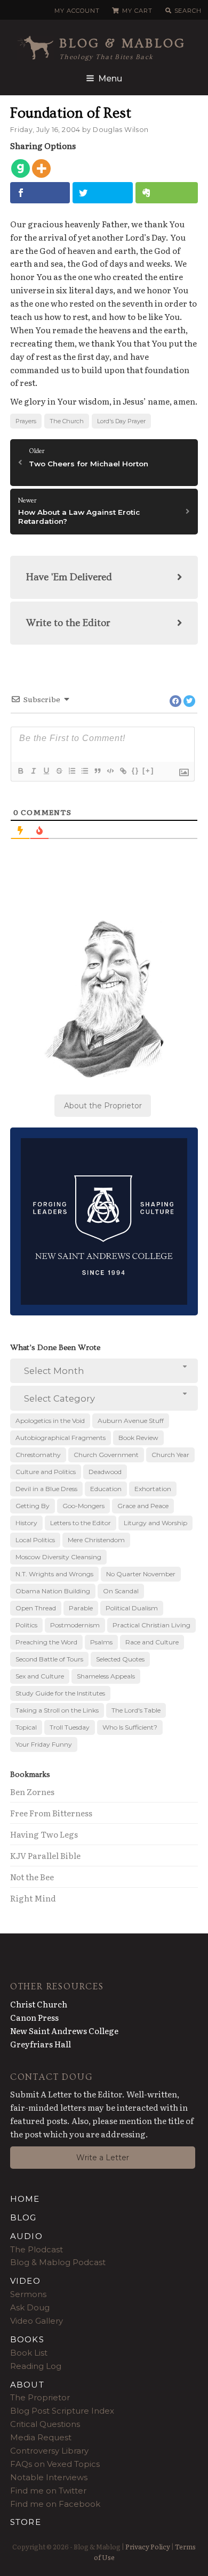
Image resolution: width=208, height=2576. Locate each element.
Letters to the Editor (81, 1523)
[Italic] (33, 771)
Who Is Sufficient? (130, 1727)
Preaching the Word (46, 1642)
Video (25, 2281)
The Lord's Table (136, 1710)
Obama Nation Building (53, 1591)
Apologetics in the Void (50, 1421)
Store (26, 2522)
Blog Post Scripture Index (62, 2411)
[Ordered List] (71, 771)
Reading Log (36, 2366)
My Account (77, 11)
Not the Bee (32, 1877)
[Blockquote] (97, 771)
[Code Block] (110, 771)
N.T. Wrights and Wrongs (54, 1574)
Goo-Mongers (83, 1506)
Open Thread (36, 1608)
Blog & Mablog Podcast (58, 2262)
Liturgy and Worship (155, 1523)
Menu (110, 79)
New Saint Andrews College (64, 2031)
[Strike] (59, 771)
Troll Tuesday (70, 1727)
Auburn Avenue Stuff (131, 1421)
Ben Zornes (32, 1792)
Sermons (28, 2294)
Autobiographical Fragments (61, 1438)
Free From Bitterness (51, 1813)
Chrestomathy (38, 1455)
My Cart (137, 11)
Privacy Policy (148, 2546)
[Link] (123, 771)
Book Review (138, 1438)
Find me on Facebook (55, 2504)
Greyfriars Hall (41, 2044)
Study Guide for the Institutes (60, 1693)
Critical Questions (45, 2424)
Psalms (101, 1642)
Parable (81, 1608)
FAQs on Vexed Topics (55, 2464)
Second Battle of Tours (49, 1659)
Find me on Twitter (48, 2491)
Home (25, 2199)
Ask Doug (30, 2307)
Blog (23, 2217)
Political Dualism (132, 1608)
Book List (29, 2353)
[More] (41, 168)
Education (106, 1489)
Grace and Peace (143, 1506)
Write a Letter (103, 2158)
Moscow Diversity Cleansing (58, 1557)
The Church (67, 421)
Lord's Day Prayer (121, 421)
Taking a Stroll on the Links (57, 1710)
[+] (148, 771)
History (26, 1523)
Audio (26, 2236)
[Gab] (21, 168)
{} (135, 771)
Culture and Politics (46, 1472)
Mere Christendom (96, 1540)
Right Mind (33, 1898)
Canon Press (34, 2017)
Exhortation (153, 1489)
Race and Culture (152, 1642)
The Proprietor (40, 2397)
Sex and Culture (40, 1676)
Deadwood (105, 1472)
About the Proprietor (103, 1106)
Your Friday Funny (44, 1744)
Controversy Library (49, 2451)
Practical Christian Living (151, 1625)
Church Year (170, 1455)
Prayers (26, 421)
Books (27, 2339)
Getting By (33, 1506)
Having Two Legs (44, 1834)
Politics (26, 1625)
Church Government (106, 1455)
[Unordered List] (84, 771)
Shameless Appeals (106, 1676)
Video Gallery (37, 2321)
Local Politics (35, 1540)
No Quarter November (141, 1574)
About (27, 2385)
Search (188, 11)
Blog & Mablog (123, 43)
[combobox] (104, 1371)
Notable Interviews (49, 2477)
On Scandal (121, 1591)
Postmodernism (75, 1625)
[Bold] (20, 771)
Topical (26, 1727)
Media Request (41, 2437)
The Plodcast (37, 2249)
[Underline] (46, 771)
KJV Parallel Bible (45, 1855)
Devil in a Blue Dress (46, 1489)
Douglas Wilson (121, 130)
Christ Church (39, 2004)
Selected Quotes (120, 1659)
